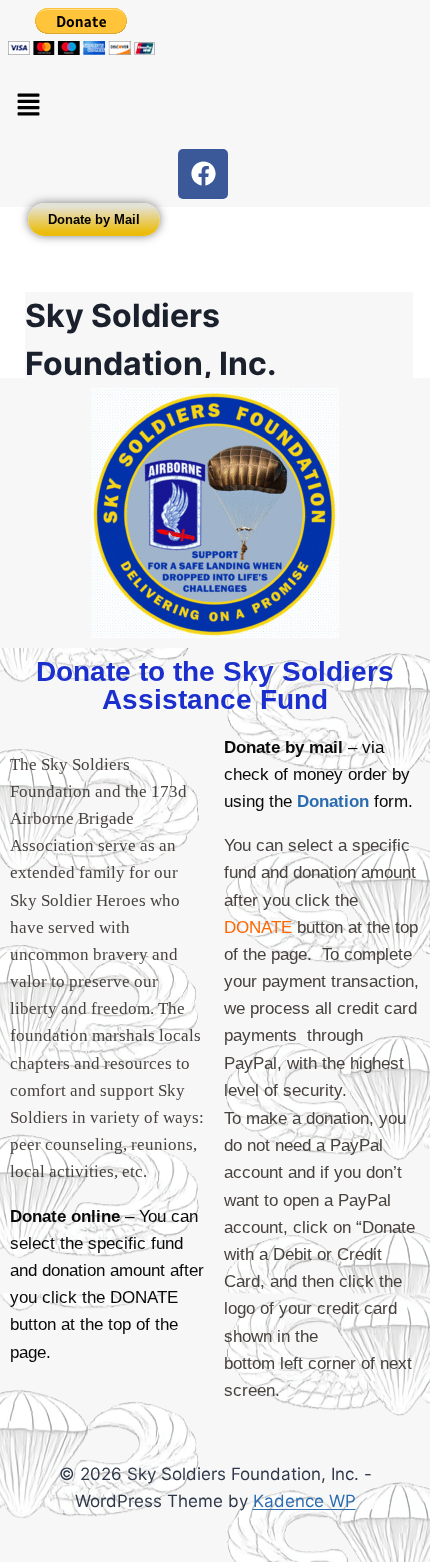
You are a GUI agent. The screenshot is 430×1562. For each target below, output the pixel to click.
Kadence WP (304, 1501)
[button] (28, 105)
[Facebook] (203, 174)
